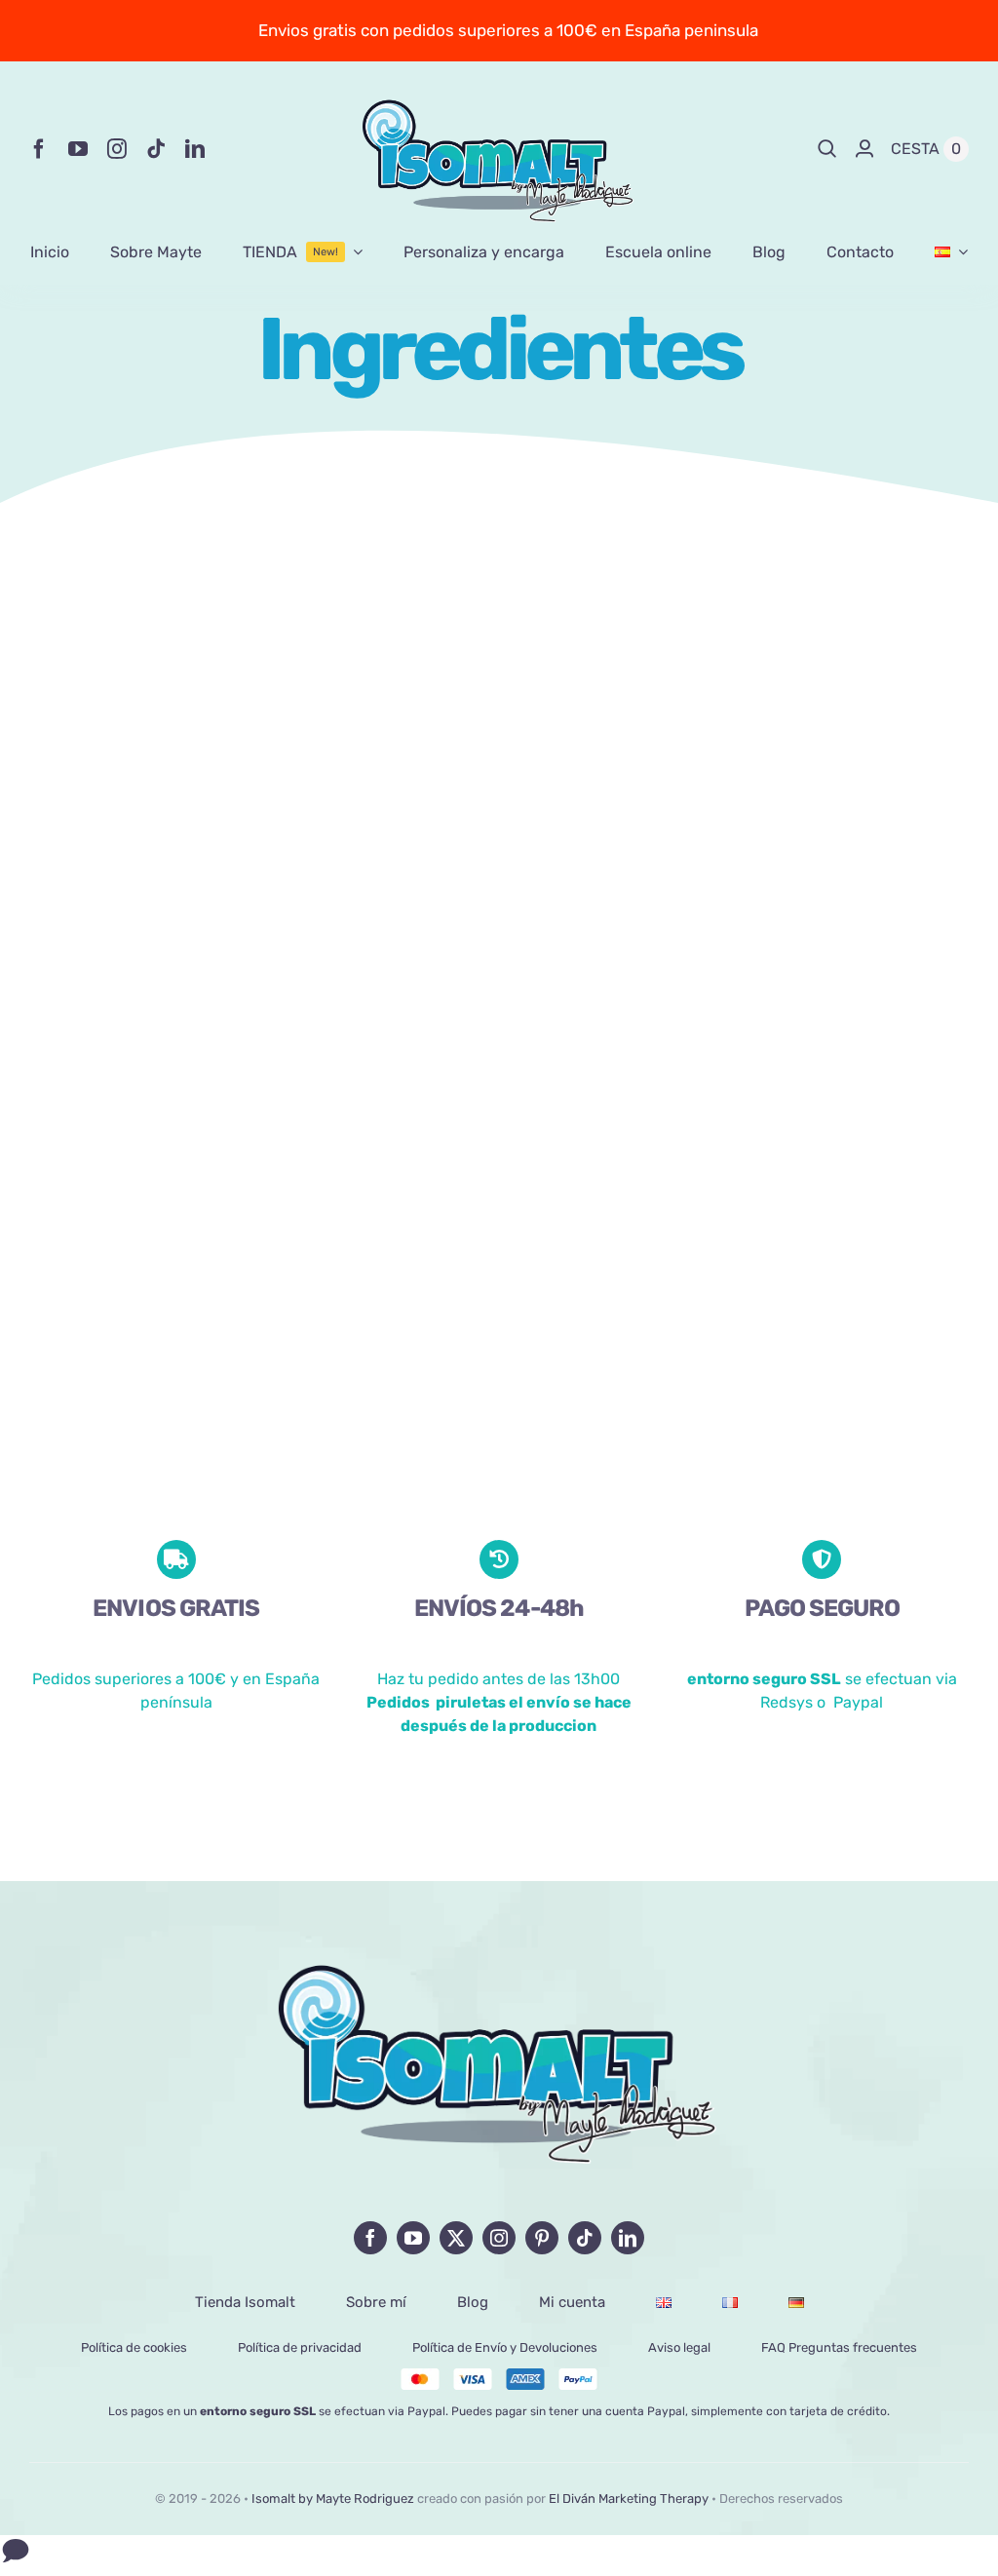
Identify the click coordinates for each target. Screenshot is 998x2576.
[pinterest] (542, 2238)
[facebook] (39, 149)
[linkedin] (195, 149)
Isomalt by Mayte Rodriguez (333, 2499)
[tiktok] (156, 149)
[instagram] (117, 149)
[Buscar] (827, 149)
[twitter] (456, 2238)
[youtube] (78, 149)
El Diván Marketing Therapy (629, 2499)
